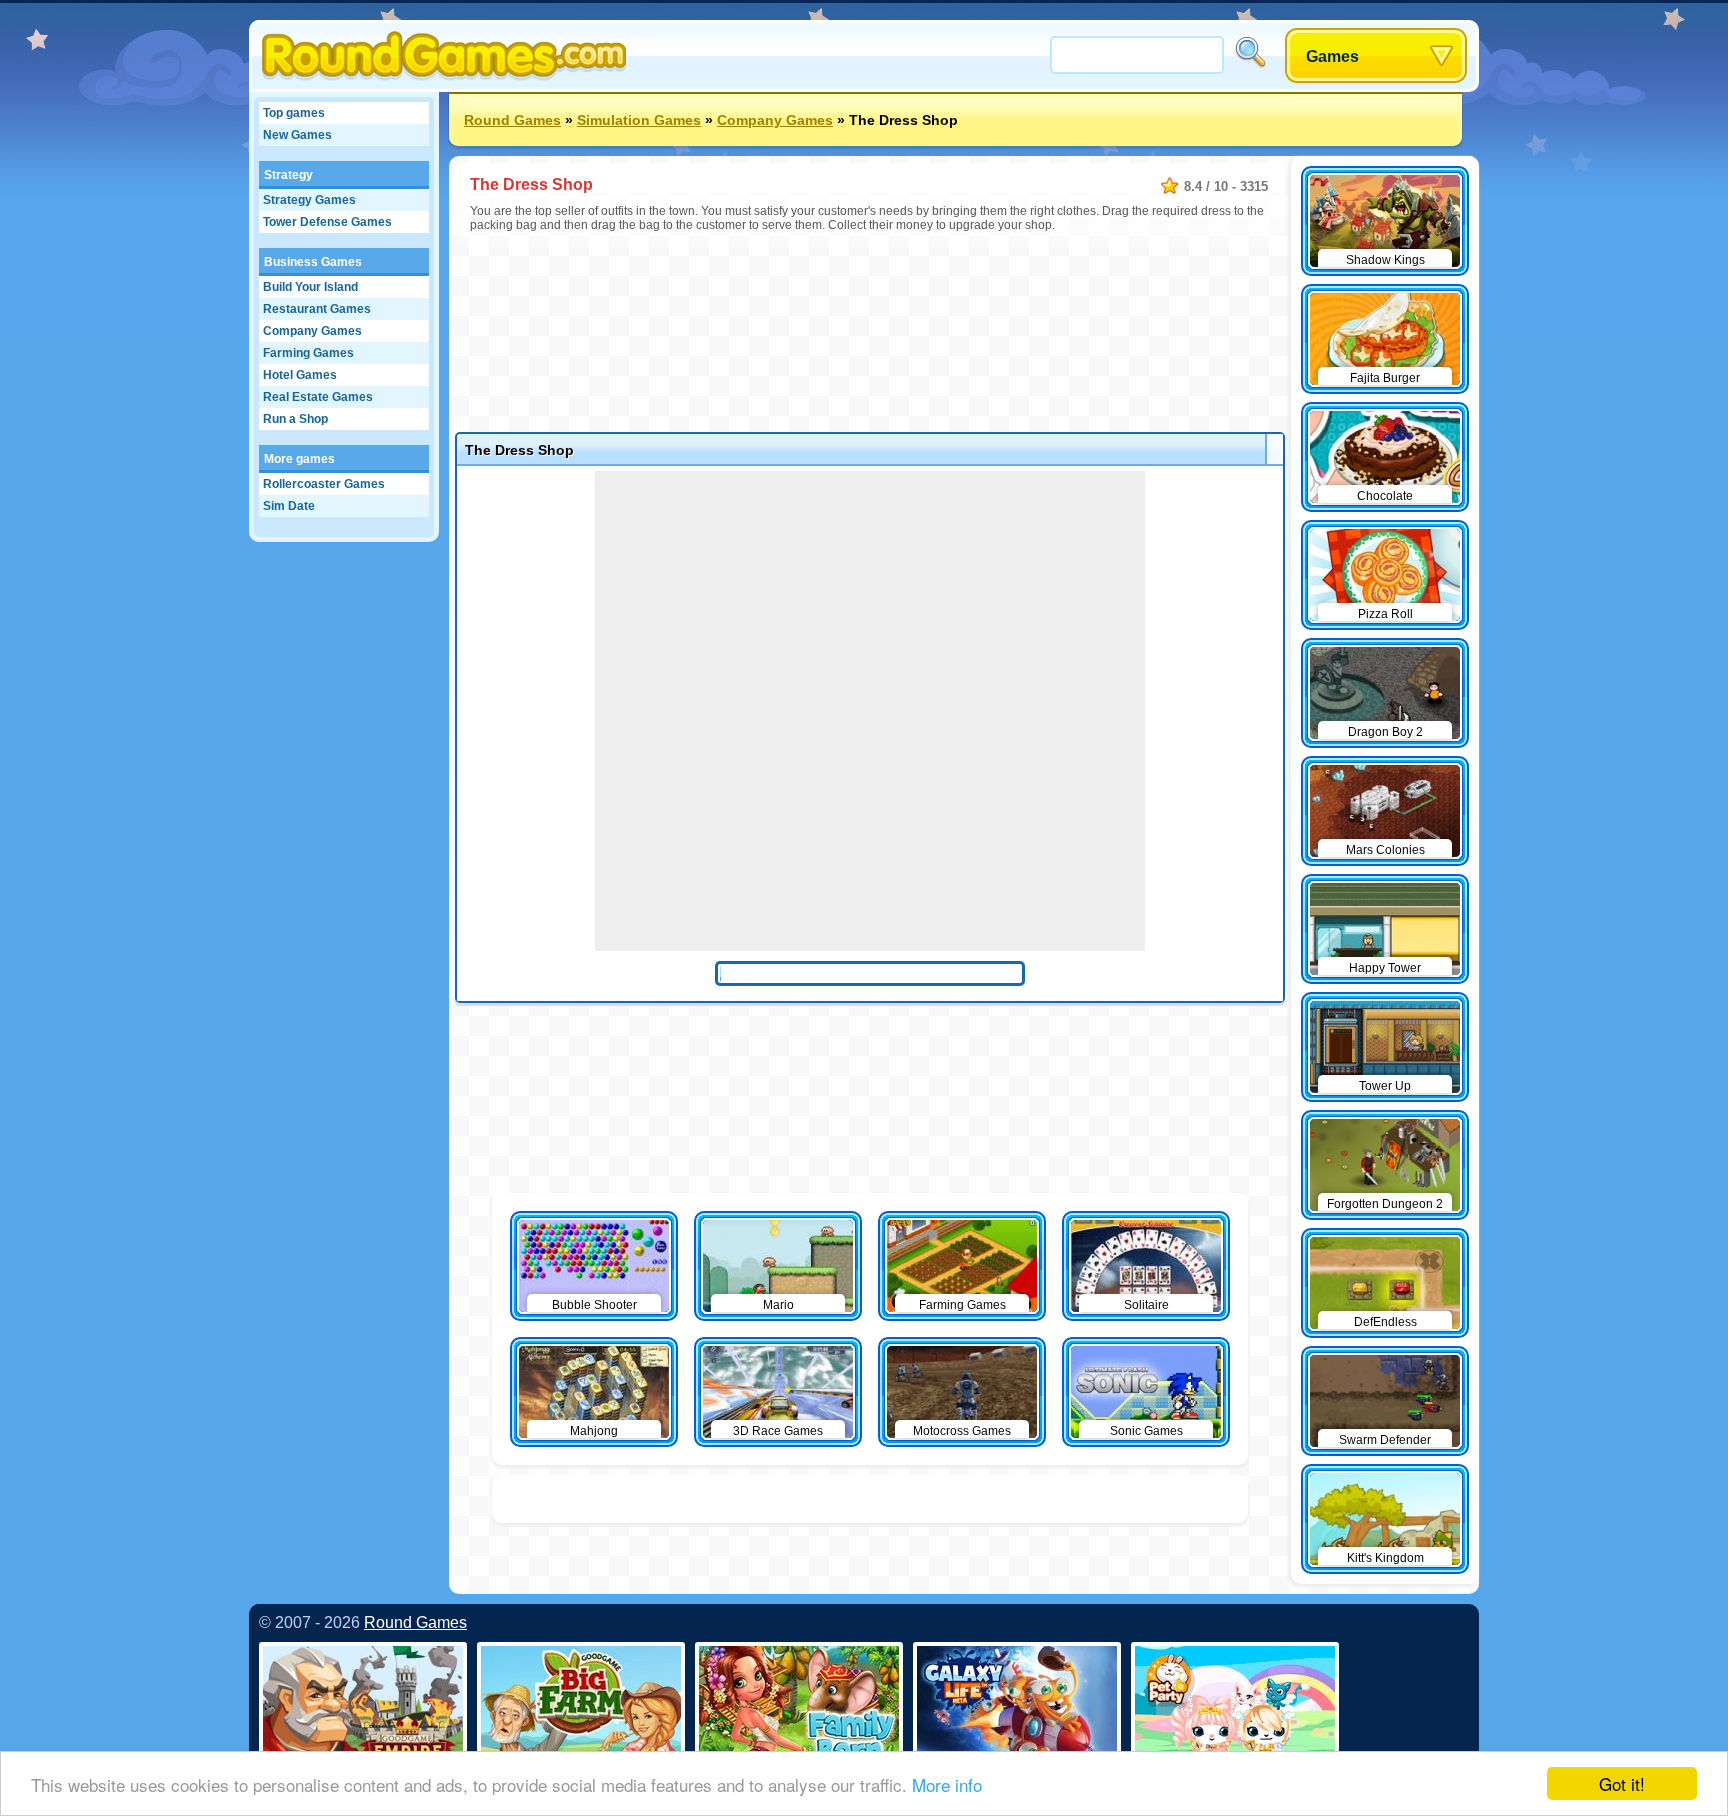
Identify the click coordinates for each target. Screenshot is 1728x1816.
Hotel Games (300, 375)
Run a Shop (295, 419)
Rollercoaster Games (324, 484)
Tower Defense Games (327, 222)
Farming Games (308, 353)
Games (1332, 56)
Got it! (1622, 1783)
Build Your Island (310, 287)
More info (947, 1784)
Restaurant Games (317, 309)
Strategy (288, 175)
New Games (297, 135)
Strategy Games (309, 200)
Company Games (312, 331)
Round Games (512, 120)
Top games (294, 113)
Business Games (313, 262)
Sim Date (289, 506)
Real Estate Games (318, 397)
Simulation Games (639, 120)
